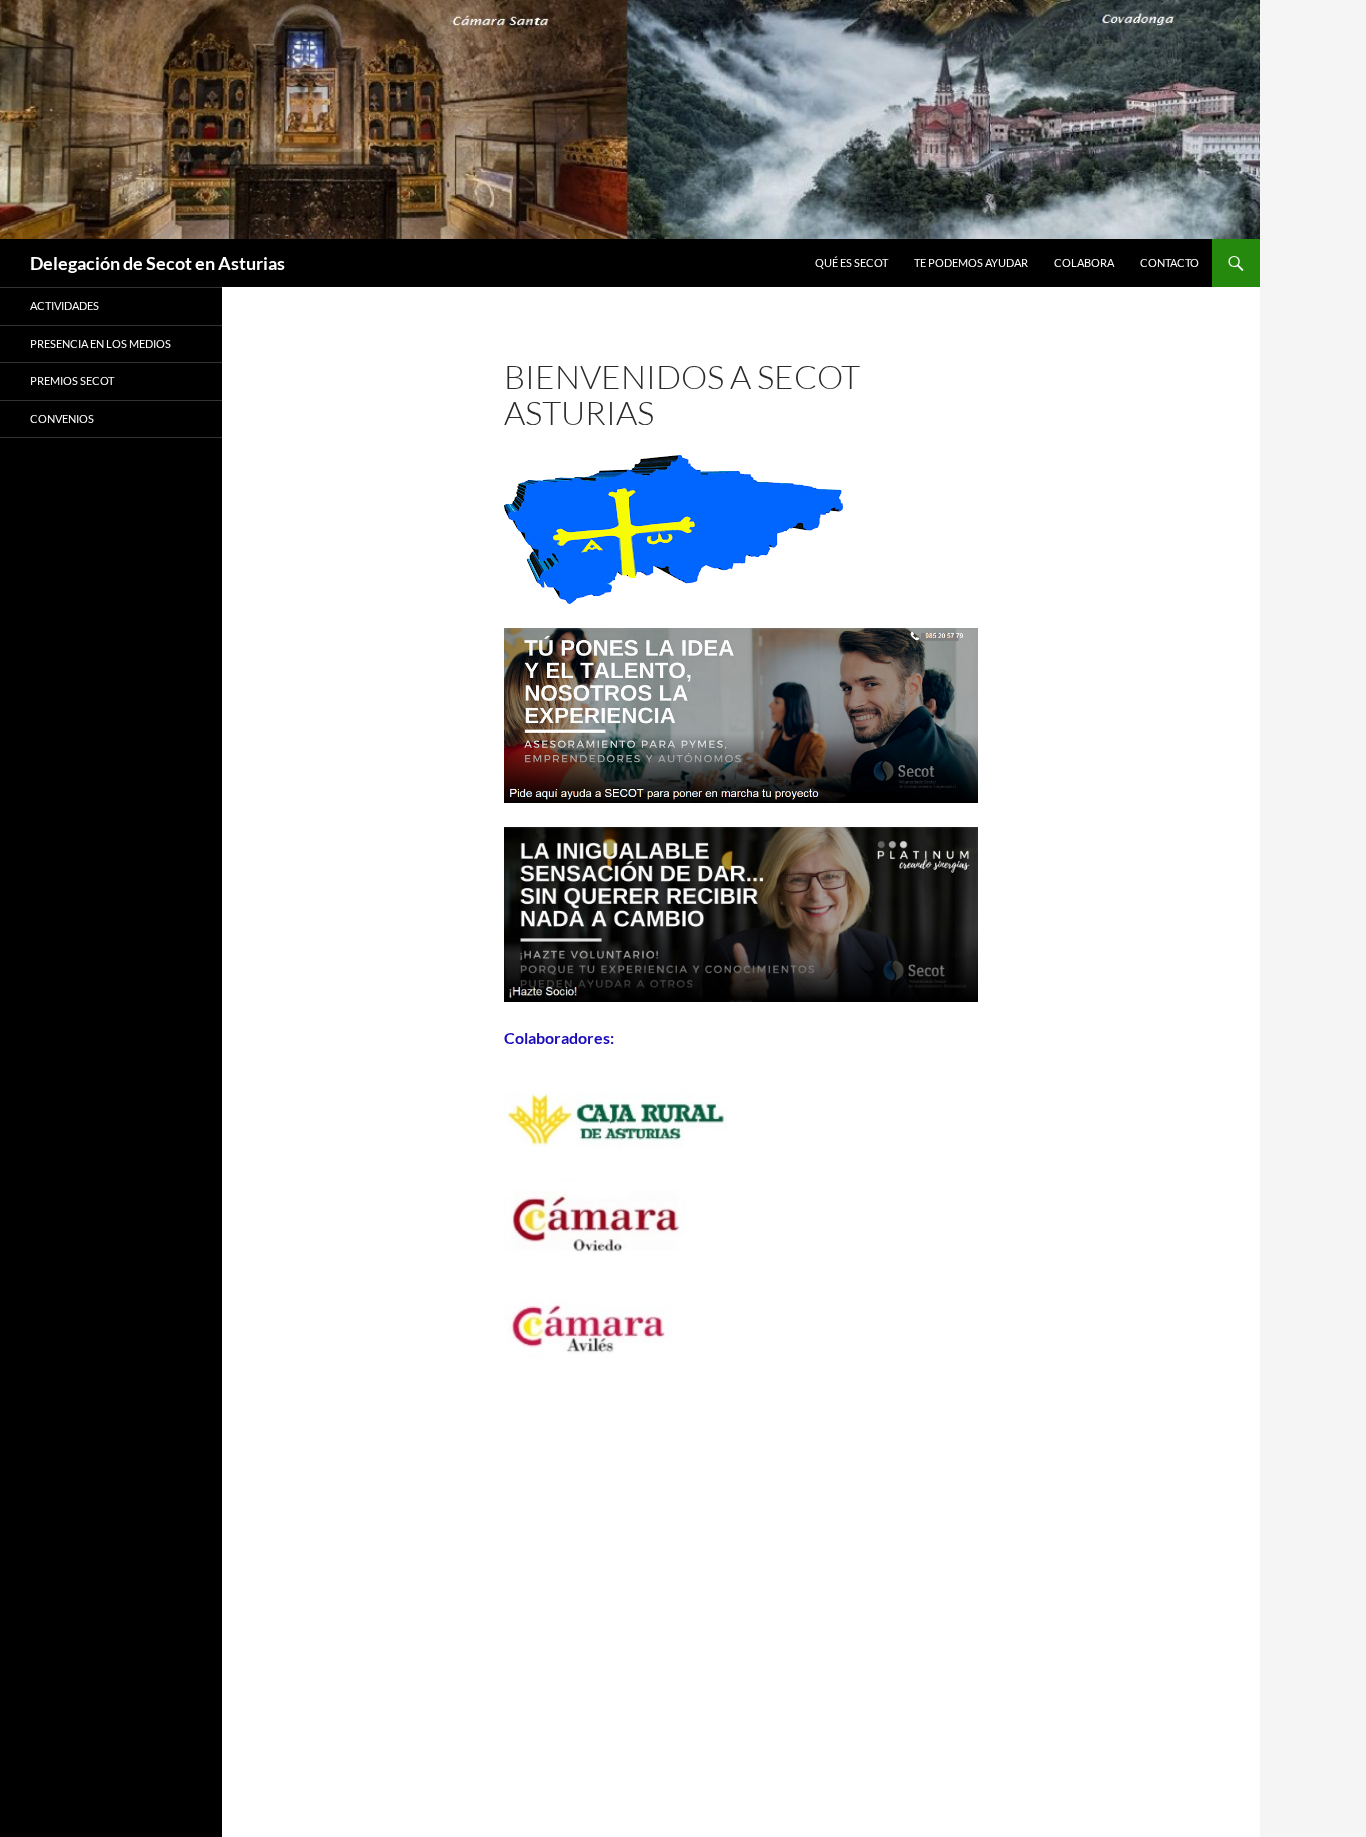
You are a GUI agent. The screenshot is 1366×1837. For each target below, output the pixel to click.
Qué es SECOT (851, 262)
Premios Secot (72, 380)
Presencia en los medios (100, 343)
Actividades (64, 305)
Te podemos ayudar (971, 262)
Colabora (1084, 262)
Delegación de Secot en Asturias (157, 263)
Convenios (62, 418)
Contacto (1169, 262)
